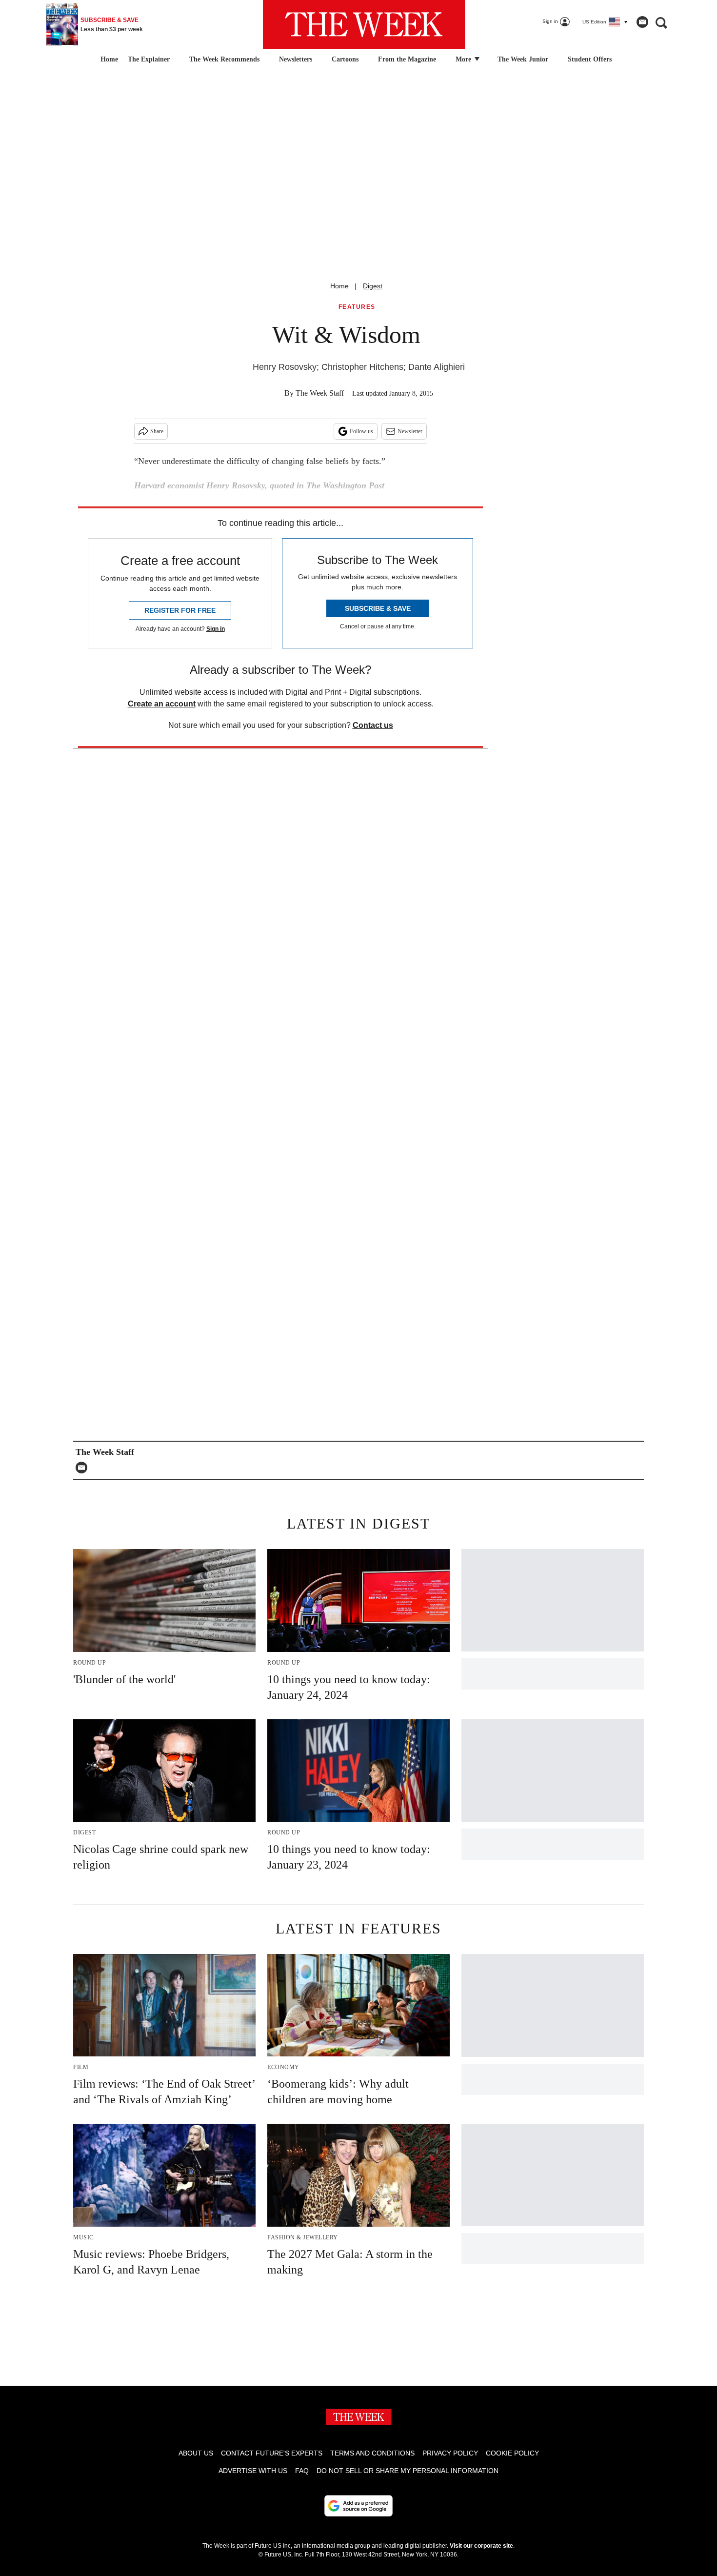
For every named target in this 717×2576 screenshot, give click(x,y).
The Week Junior (523, 59)
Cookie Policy (512, 2453)
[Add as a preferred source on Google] (358, 2506)
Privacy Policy (450, 2453)
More (464, 59)
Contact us (373, 725)
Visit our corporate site (481, 2546)
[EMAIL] (84, 1468)
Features (357, 307)
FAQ (302, 2471)
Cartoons (345, 59)
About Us (196, 2453)
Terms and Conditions (372, 2453)
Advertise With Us (253, 2471)
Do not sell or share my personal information (408, 2471)
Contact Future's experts (272, 2453)
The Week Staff (320, 393)
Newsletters (296, 59)
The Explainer (149, 59)
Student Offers (590, 59)
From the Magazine (407, 59)
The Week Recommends (224, 59)
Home (339, 286)
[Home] (108, 60)
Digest (373, 286)
